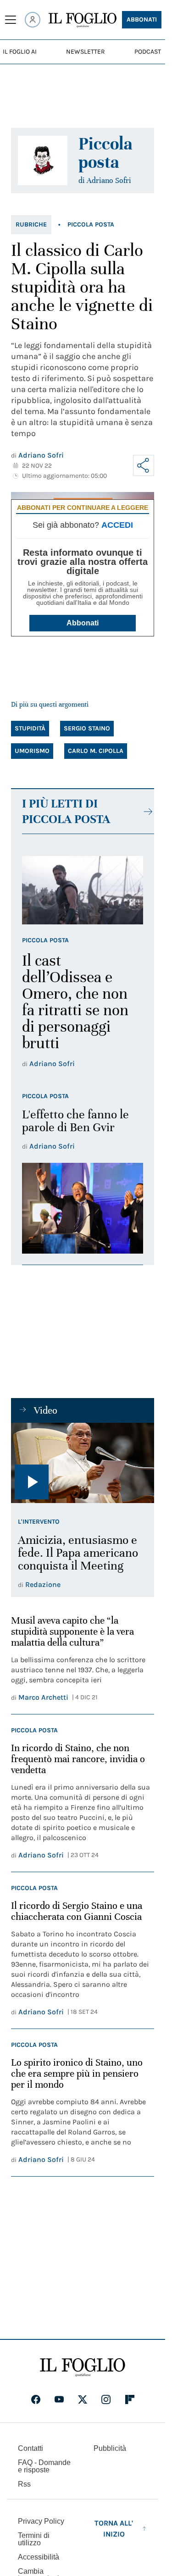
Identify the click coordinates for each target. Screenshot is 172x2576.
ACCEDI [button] (117, 525)
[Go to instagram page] (106, 2399)
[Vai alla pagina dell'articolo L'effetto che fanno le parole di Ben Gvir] (83, 1208)
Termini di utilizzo (34, 2539)
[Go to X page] (83, 2399)
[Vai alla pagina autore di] (43, 160)
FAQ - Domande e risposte (44, 2466)
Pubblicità (110, 2448)
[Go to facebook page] (36, 2399)
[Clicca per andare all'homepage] (83, 2367)
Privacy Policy (41, 2521)
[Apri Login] (33, 20)
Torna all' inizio (114, 2529)
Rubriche (31, 224)
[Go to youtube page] (59, 2399)
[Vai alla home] (83, 20)
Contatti (31, 2448)
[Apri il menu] (11, 20)
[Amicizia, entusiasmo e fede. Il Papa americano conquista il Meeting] (83, 1463)
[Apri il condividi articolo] (144, 465)
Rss (24, 2484)
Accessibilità (39, 2557)
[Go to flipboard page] (130, 2399)
